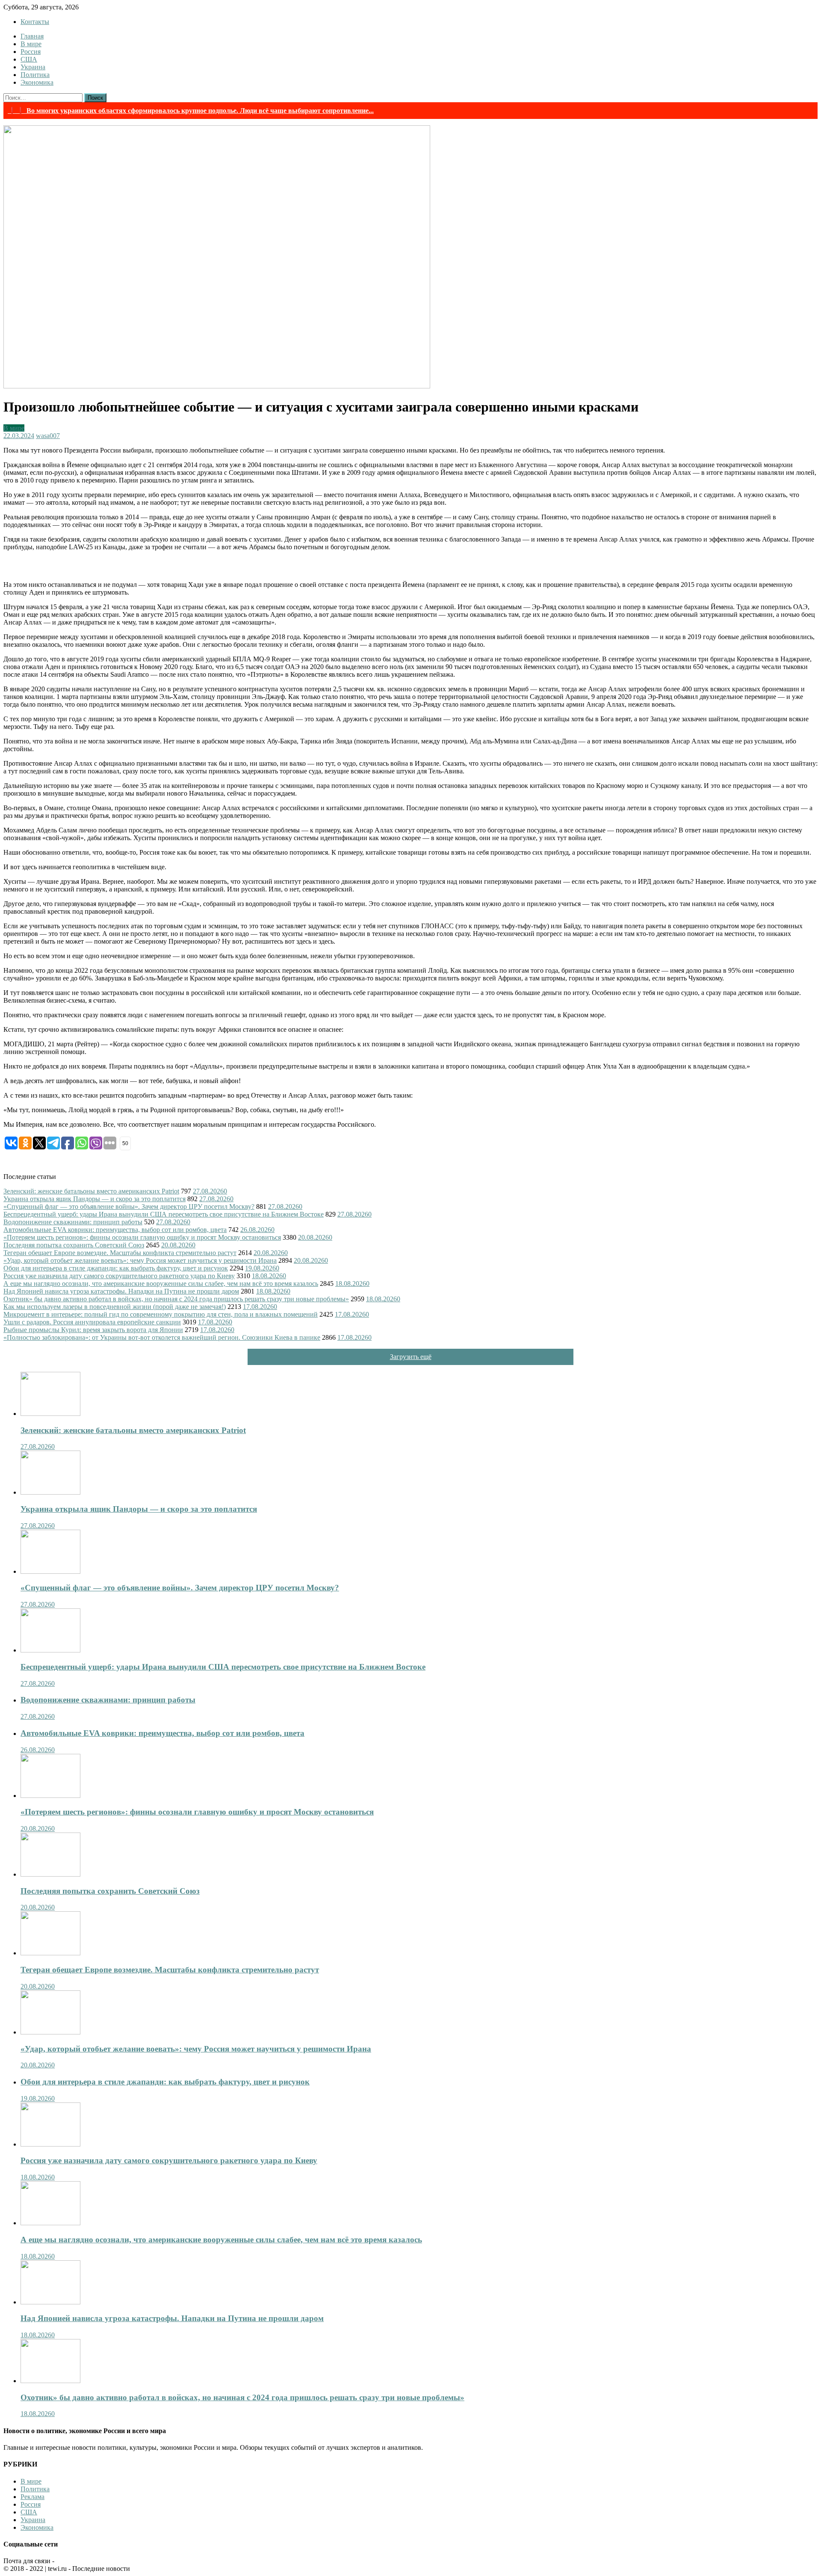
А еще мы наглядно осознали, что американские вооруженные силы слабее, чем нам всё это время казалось (161, 1284)
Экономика (37, 82)
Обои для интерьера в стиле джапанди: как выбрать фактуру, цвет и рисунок (116, 1268)
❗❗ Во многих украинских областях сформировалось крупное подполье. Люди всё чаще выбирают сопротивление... (191, 111)
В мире (31, 44)
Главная (32, 36)
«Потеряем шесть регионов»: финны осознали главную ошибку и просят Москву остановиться (142, 1237)
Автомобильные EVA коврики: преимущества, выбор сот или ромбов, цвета (115, 1230)
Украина (33, 67)
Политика (35, 75)
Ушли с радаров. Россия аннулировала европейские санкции (92, 1322)
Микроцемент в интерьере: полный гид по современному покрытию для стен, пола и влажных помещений (161, 1314)
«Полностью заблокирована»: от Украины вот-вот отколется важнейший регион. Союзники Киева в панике (162, 1337)
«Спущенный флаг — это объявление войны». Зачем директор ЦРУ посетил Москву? (129, 1207)
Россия (31, 52)
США (29, 59)
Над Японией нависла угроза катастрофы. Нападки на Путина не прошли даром (121, 1291)
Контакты (35, 22)
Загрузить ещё (411, 1357)
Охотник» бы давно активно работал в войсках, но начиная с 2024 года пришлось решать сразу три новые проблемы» (176, 1299)
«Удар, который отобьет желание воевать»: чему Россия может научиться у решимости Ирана (140, 1260)
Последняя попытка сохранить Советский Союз (74, 1245)
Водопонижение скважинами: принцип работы (73, 1222)
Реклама (32, 2497)
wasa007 (48, 436)
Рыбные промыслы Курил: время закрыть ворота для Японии (93, 1330)
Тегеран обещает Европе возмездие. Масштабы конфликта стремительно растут (120, 1253)
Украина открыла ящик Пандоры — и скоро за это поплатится (95, 1199)
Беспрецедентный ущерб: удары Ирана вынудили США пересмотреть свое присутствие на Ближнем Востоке (164, 1214)
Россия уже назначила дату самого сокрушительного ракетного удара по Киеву (119, 1276)
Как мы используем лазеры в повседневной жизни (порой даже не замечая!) (115, 1307)
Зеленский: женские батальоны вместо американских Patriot (91, 1191)
